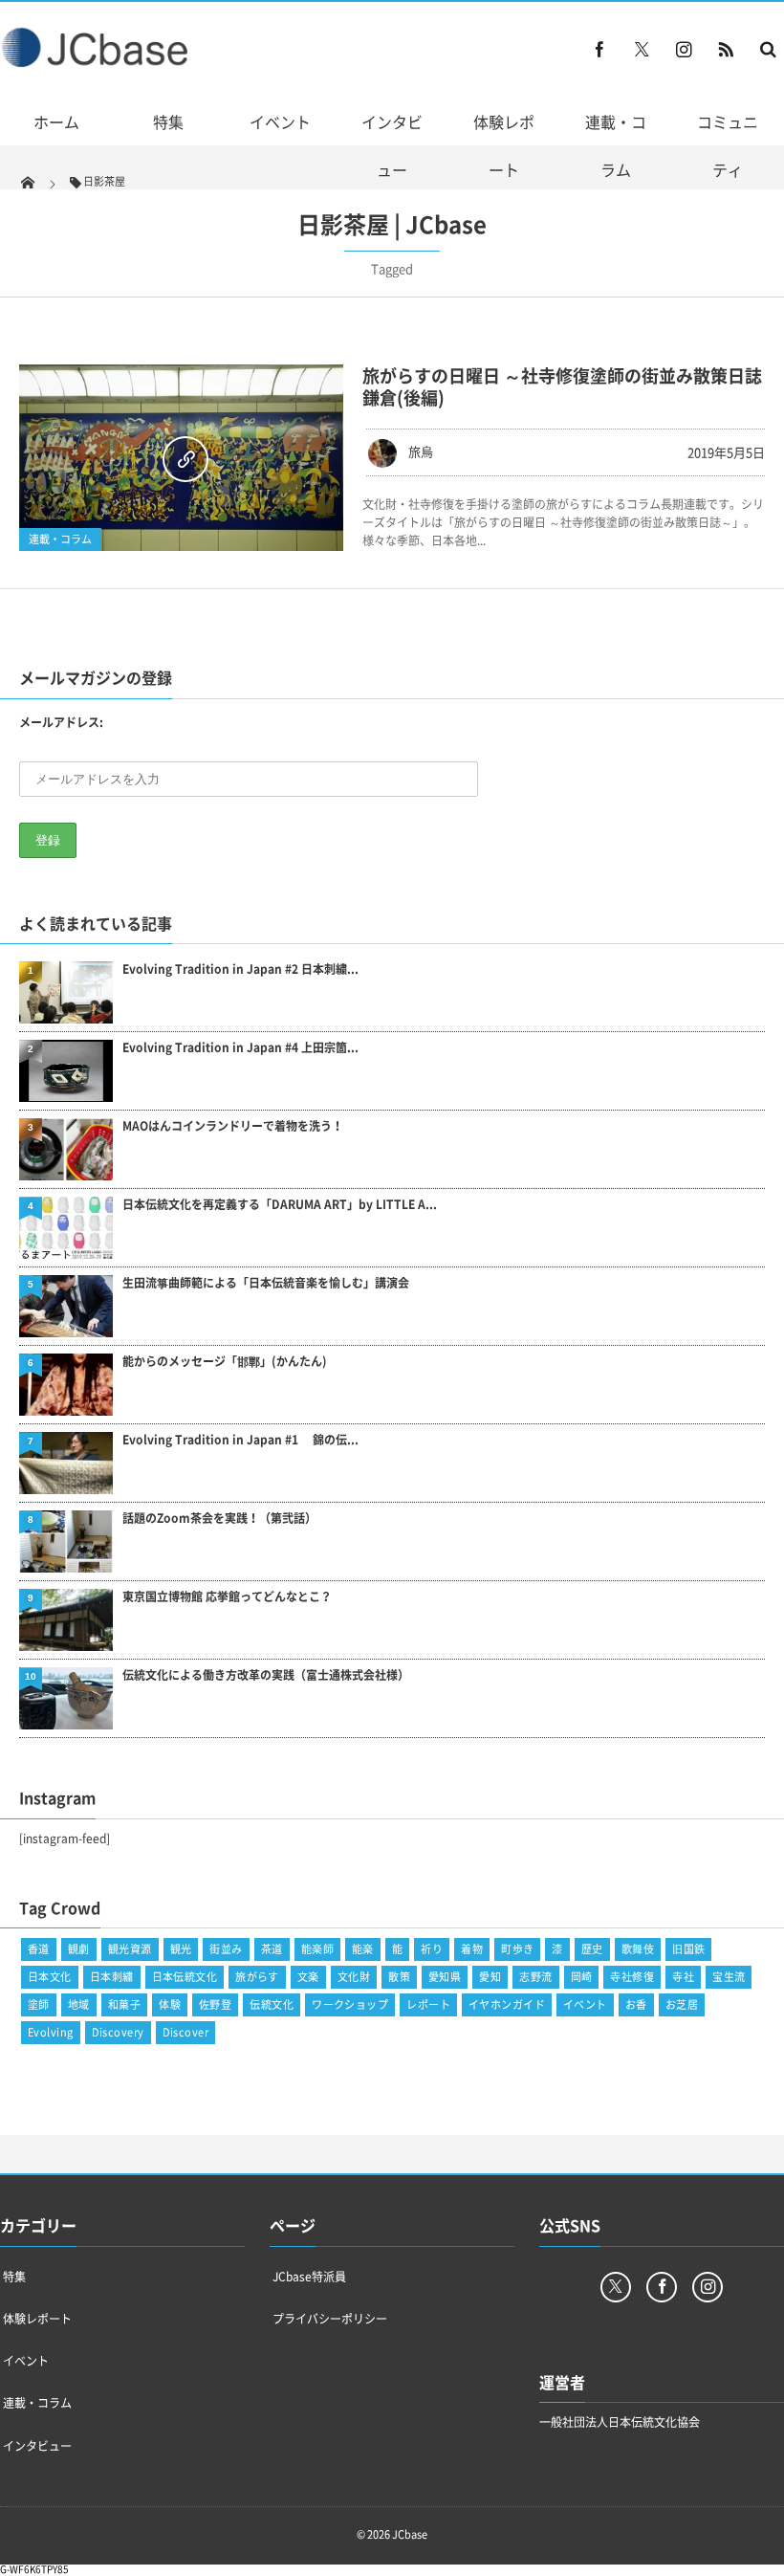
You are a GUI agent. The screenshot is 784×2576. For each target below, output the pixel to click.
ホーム (56, 121)
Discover (186, 2032)
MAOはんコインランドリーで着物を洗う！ (233, 1126)
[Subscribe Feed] (726, 49)
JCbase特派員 (309, 2277)
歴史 (592, 1949)
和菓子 (124, 2004)
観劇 (79, 1949)
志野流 (535, 1977)
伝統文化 (272, 2004)
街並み (226, 1949)
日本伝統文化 (185, 1977)
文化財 (354, 1977)
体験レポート (504, 145)
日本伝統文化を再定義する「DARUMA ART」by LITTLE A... (280, 1205)
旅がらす (257, 1977)
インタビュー (392, 145)
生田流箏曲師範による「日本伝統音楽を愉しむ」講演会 (266, 1283)
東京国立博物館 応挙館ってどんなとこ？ (227, 1597)
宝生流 (729, 1977)
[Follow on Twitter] (642, 49)
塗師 (39, 2004)
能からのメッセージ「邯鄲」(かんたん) (225, 1362)
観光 (181, 1949)
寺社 (683, 1977)
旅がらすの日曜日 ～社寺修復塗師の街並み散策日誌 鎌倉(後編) (562, 386)
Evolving (51, 2032)
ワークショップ (350, 2004)
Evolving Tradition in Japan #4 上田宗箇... (240, 1048)
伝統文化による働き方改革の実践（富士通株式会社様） (266, 1675)
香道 (39, 1949)
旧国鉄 (688, 1949)
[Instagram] (684, 49)
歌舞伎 (638, 1949)
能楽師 (317, 1949)
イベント (280, 121)
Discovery (118, 2032)
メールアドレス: (61, 722)
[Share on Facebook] (599, 49)
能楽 (363, 1949)
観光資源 (130, 1949)
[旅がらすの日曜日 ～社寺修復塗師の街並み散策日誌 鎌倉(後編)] (181, 458)
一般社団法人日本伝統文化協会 (620, 2422)
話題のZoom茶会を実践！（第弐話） (219, 1519)
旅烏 (421, 451)
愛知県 (445, 1977)
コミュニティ (728, 145)
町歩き (517, 1949)
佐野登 (215, 2004)
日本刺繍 (112, 1977)
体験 (170, 2004)
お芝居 (682, 2004)
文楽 (308, 1977)
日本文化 (50, 1977)
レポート (428, 2004)
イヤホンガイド (507, 2004)
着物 (472, 1949)
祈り (432, 1949)
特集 (168, 121)
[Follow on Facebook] (662, 2287)
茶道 (272, 1949)
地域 (79, 2004)
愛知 (490, 1977)
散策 (399, 1977)
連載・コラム (616, 145)
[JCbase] (97, 63)
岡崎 (582, 1977)
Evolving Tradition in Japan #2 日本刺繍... (240, 969)
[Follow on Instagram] (708, 2287)
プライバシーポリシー (330, 2319)
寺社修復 (632, 1977)
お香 (636, 2004)
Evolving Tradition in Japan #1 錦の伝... (240, 1440)
